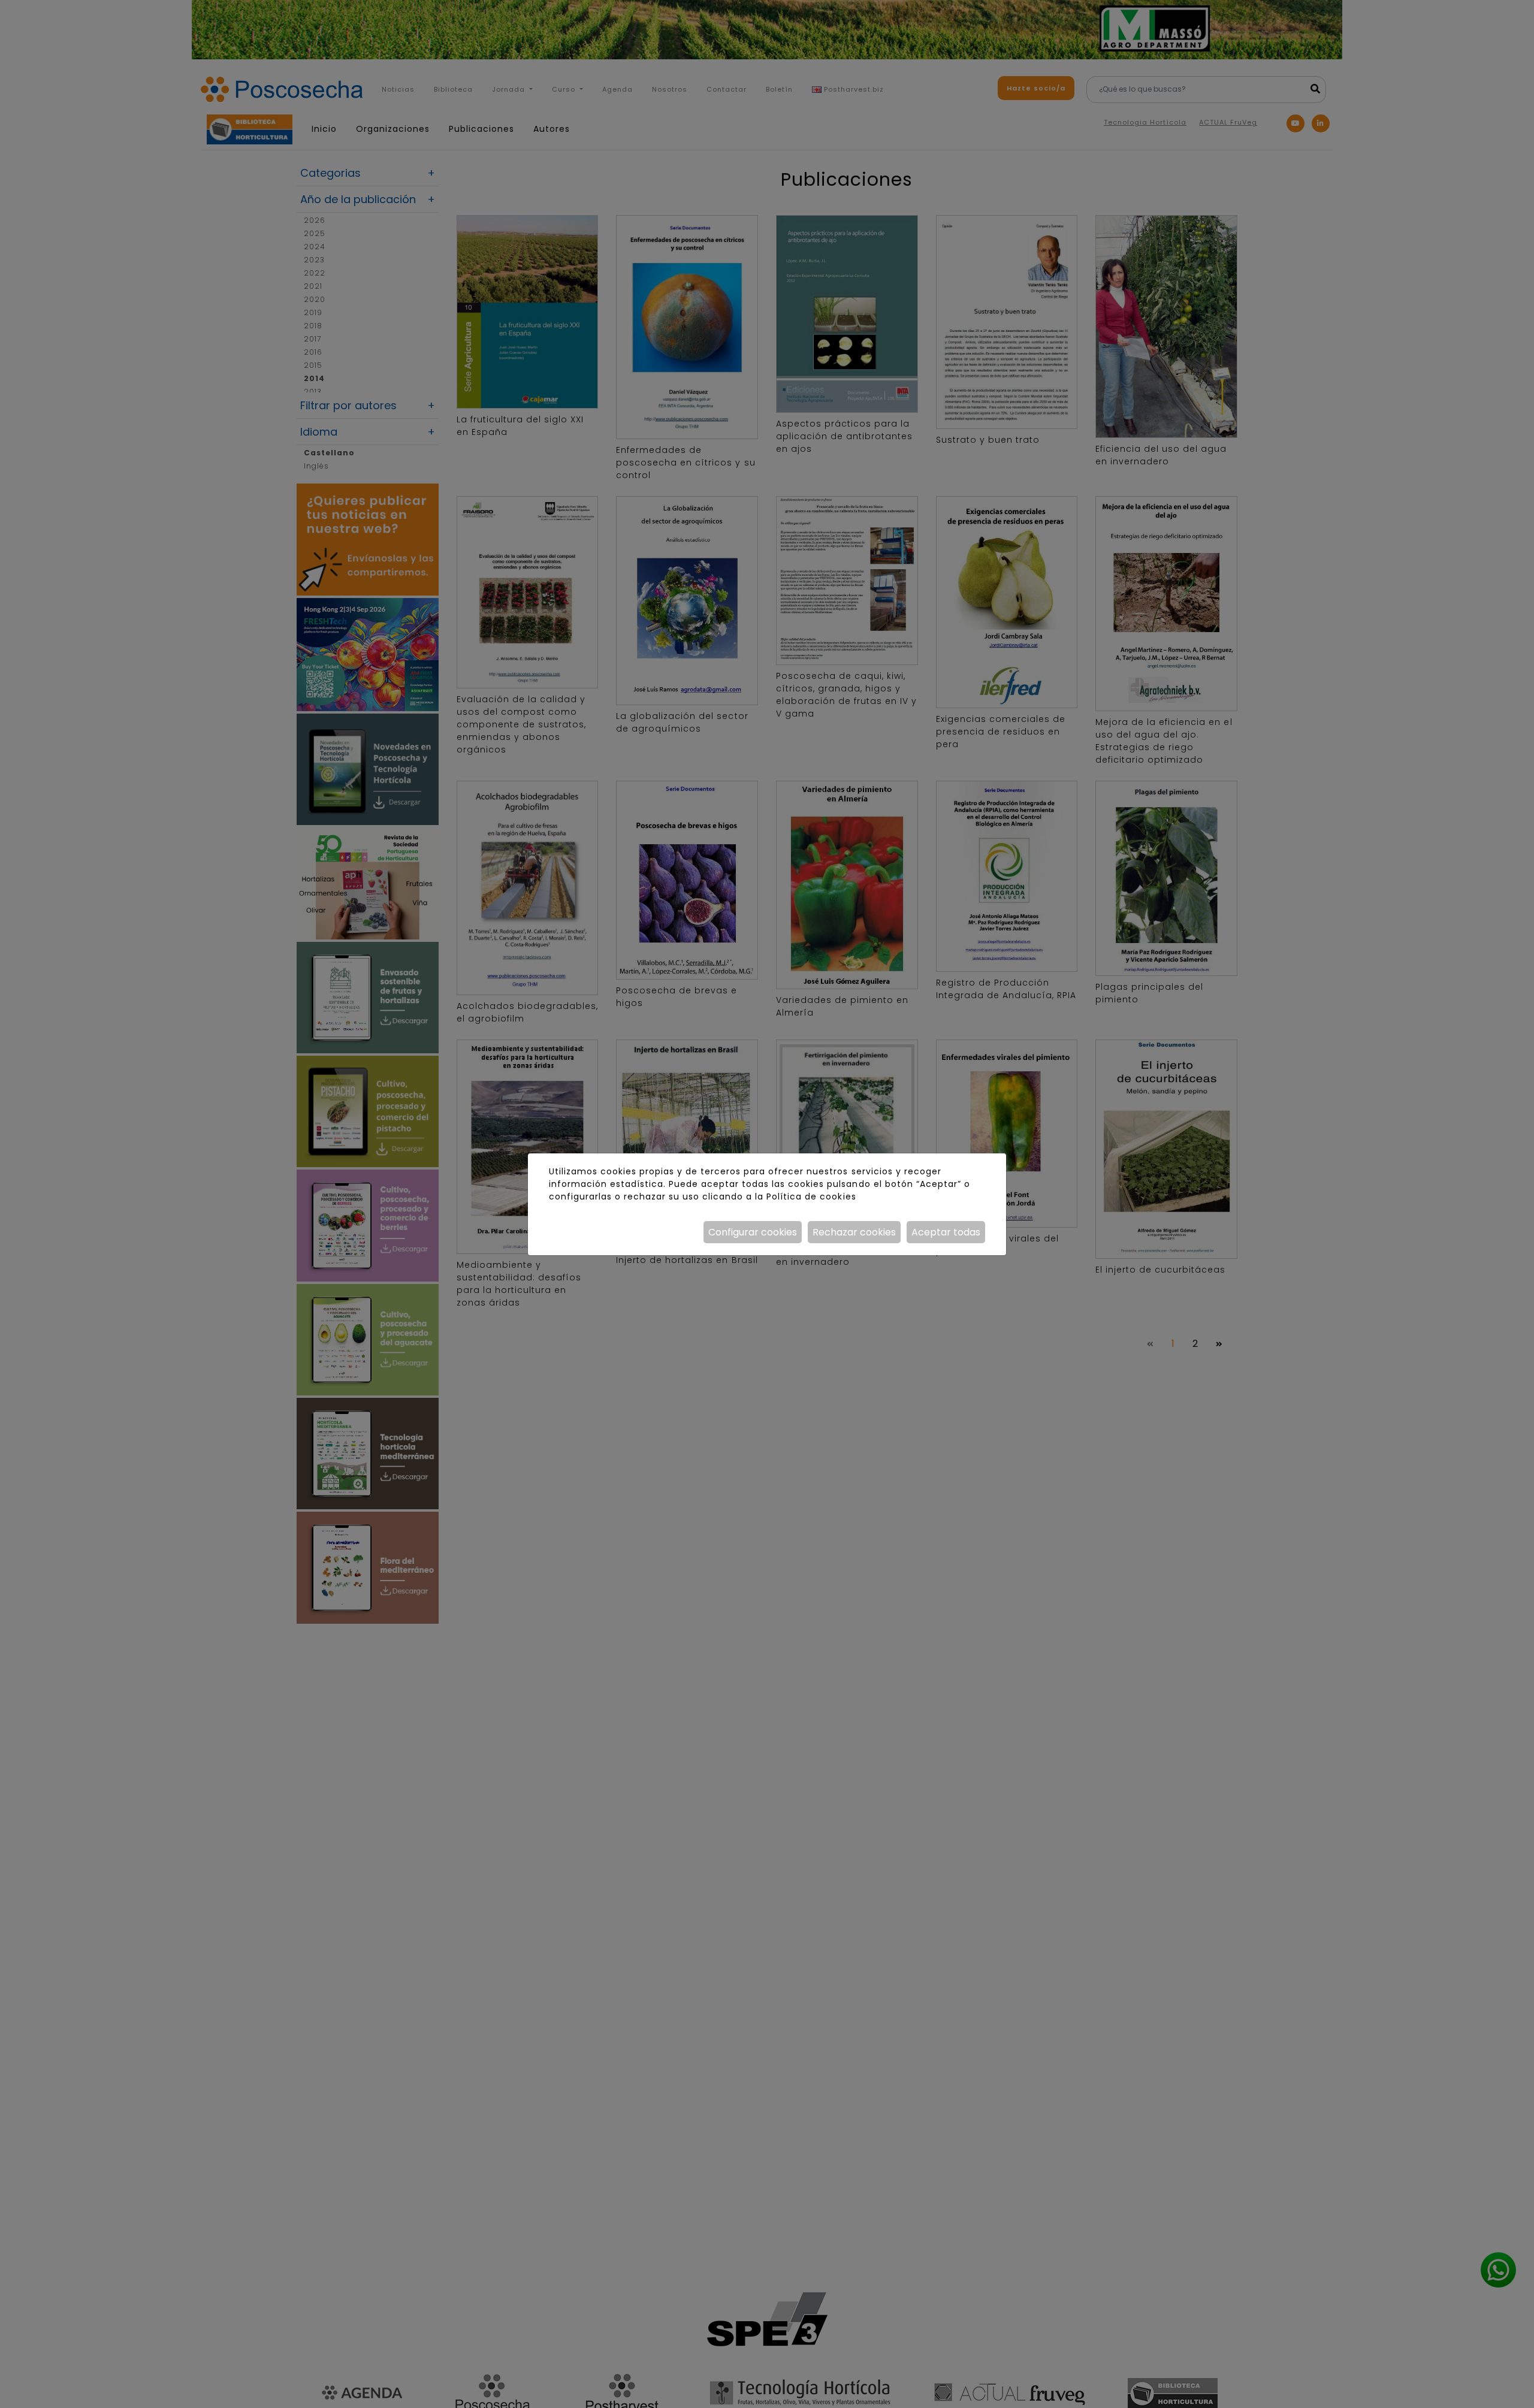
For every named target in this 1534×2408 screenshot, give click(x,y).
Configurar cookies (753, 1232)
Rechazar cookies (854, 1232)
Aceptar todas (946, 1232)
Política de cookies (811, 1197)
